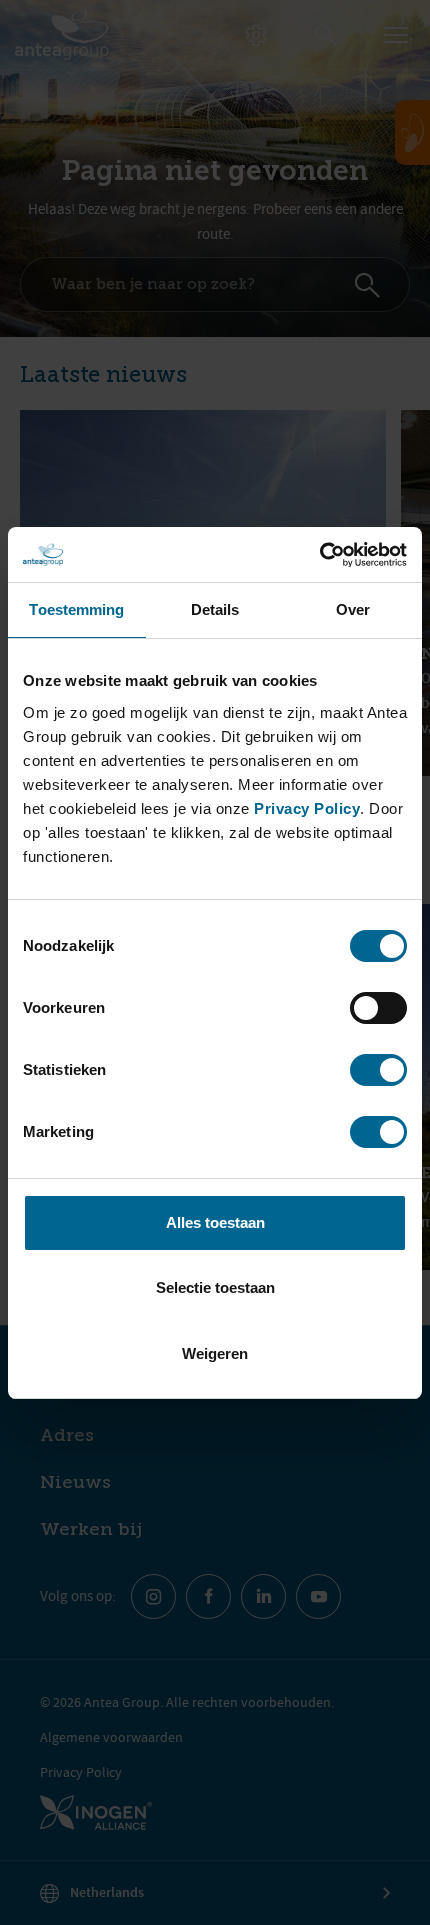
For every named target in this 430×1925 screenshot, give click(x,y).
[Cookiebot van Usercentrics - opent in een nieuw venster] (319, 555)
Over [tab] (353, 609)
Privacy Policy (307, 808)
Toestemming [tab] (76, 609)
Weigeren (215, 1353)
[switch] (378, 1008)
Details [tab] (215, 609)
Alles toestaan (215, 1222)
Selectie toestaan (215, 1287)
